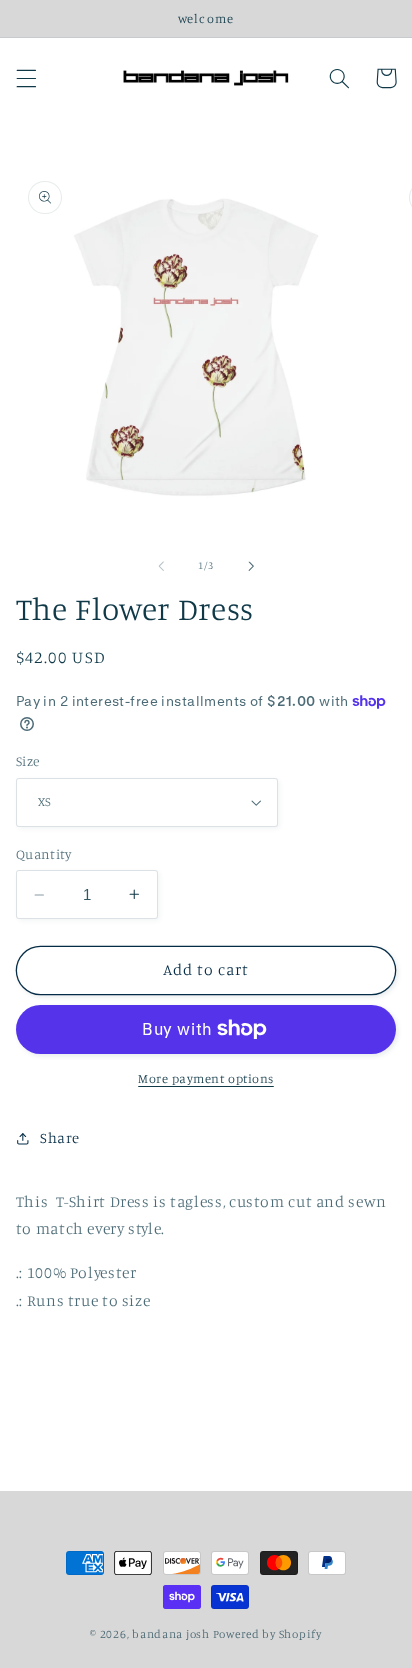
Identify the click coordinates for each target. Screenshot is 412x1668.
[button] (26, 78)
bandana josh (171, 1634)
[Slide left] (161, 566)
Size (28, 761)
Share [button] (60, 1137)
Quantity (43, 854)
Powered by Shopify (267, 1634)
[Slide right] (251, 566)
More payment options (206, 1078)
